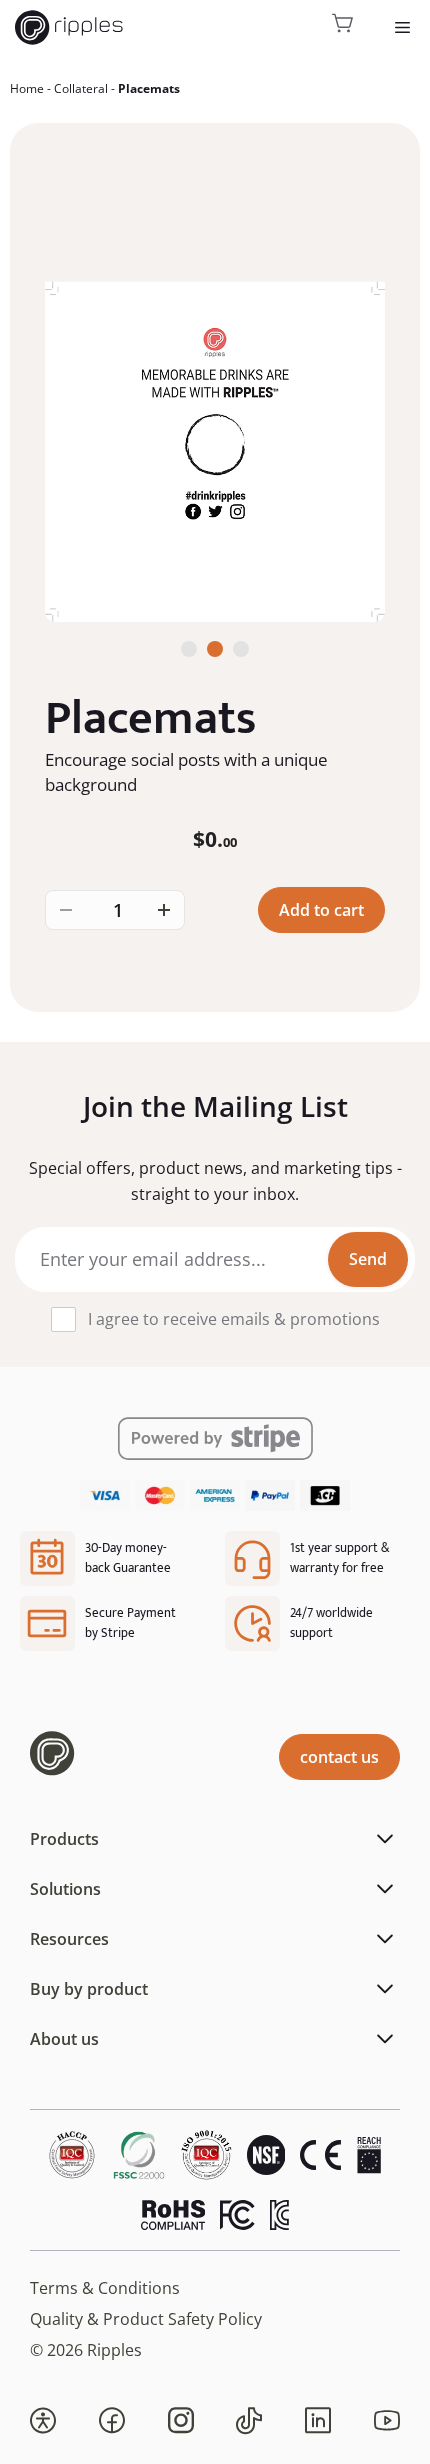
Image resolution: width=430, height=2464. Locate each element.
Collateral (81, 88)
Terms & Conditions (105, 2288)
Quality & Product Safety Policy (146, 2319)
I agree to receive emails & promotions (234, 1319)
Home (27, 88)
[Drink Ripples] (69, 27)
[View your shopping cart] (343, 27)
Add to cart (321, 910)
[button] (43, 2421)
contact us (339, 1757)
